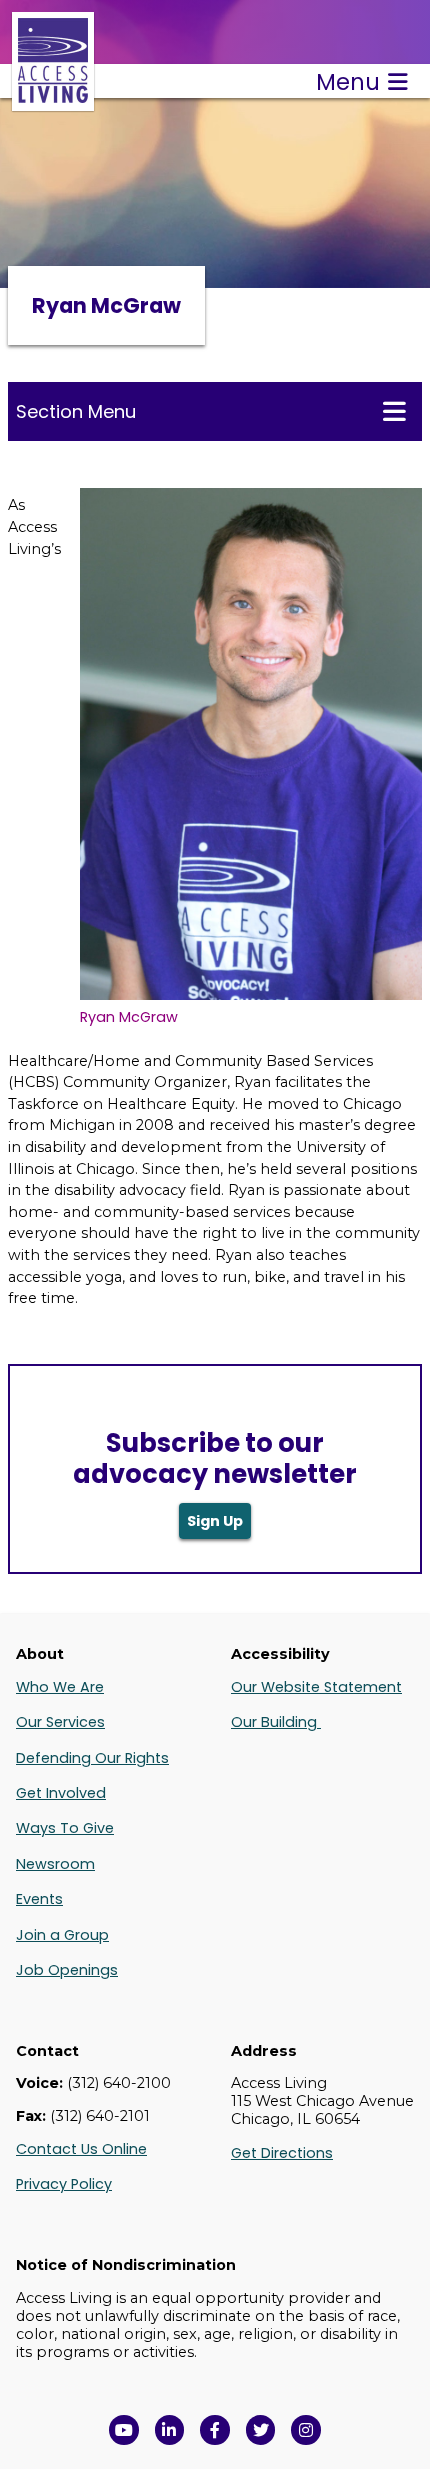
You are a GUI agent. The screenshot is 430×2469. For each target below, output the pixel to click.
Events (39, 1899)
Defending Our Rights (92, 1758)
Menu (348, 82)
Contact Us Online (81, 2149)
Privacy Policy (64, 2184)
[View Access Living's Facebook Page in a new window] (215, 2430)
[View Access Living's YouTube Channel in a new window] (124, 2430)
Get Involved (61, 1793)
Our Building (276, 1722)
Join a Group (62, 1935)
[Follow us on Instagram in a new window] (306, 2430)
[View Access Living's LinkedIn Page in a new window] (170, 2430)
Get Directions (282, 2153)
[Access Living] (53, 100)
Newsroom (55, 1864)
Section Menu (76, 411)
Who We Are (60, 1687)
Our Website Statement (316, 1687)
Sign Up (215, 1521)
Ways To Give (65, 1828)
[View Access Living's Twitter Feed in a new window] (261, 2430)
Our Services (60, 1722)
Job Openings (67, 1970)
